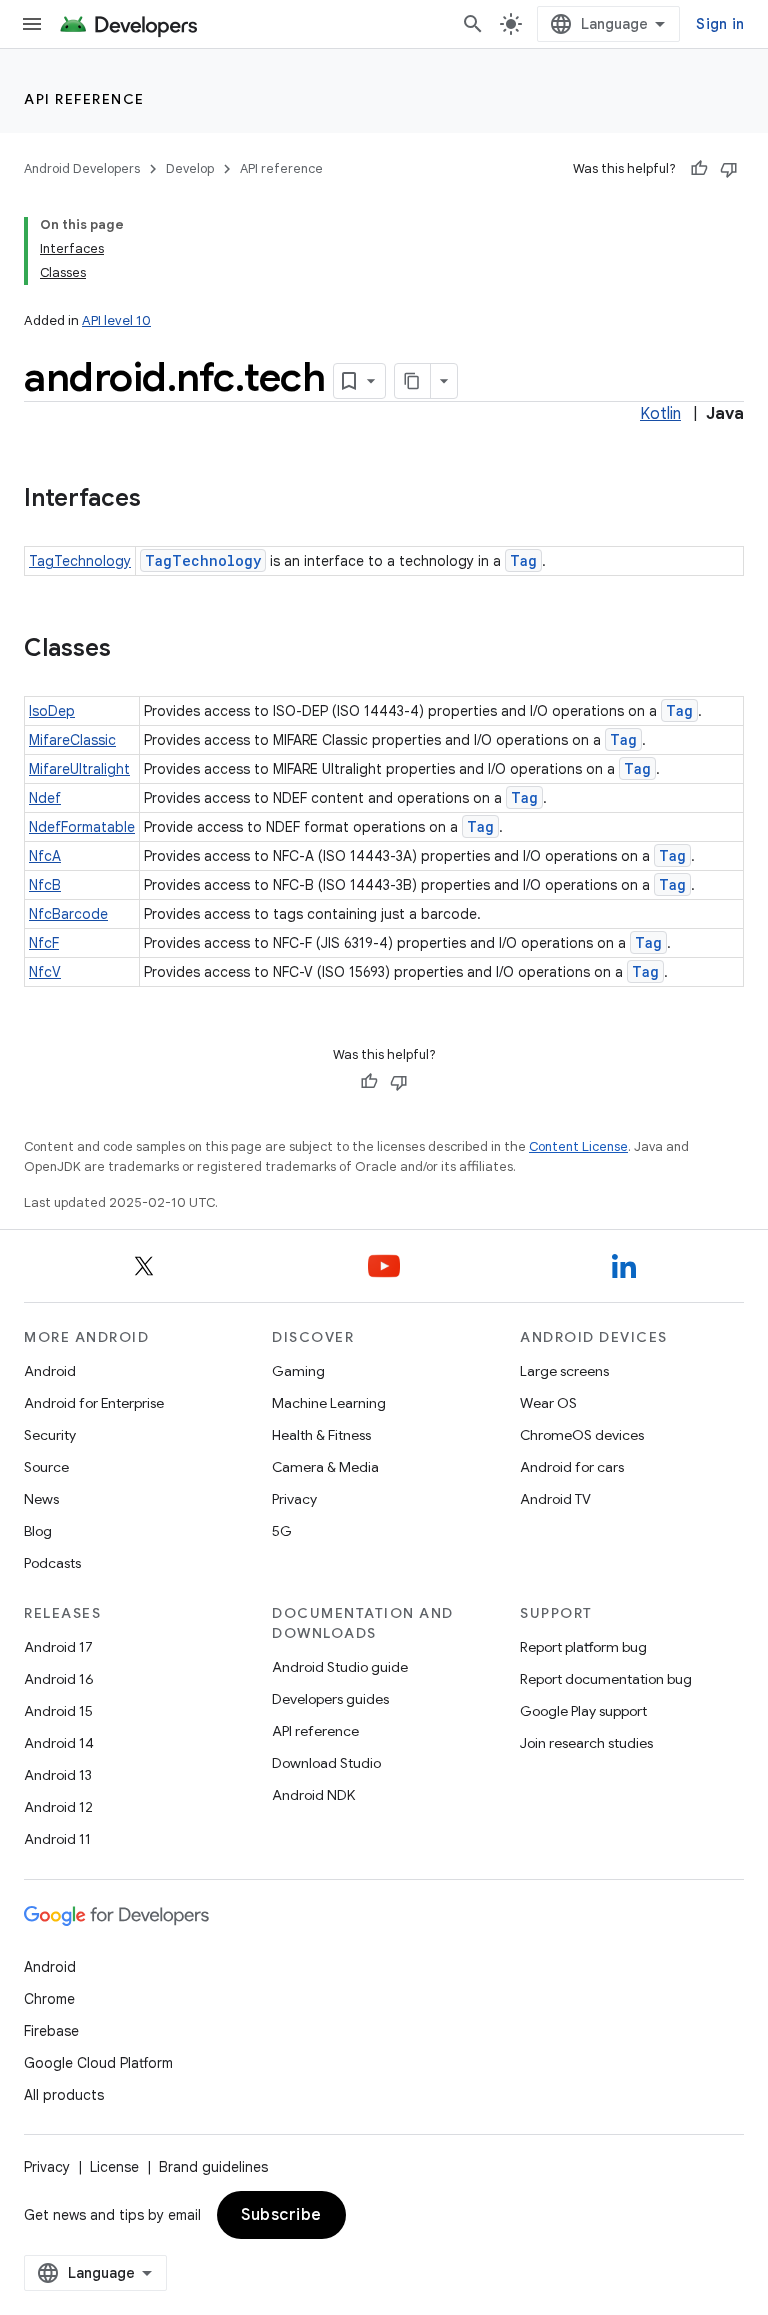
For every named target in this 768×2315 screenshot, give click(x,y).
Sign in (720, 24)
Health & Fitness (321, 1435)
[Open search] (473, 24)
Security (50, 1435)
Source (46, 1467)
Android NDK (313, 1795)
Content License (578, 1146)
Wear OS (548, 1403)
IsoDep (52, 711)
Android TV (555, 1499)
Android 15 (58, 1711)
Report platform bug (583, 1647)
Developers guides (330, 1699)
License (114, 2167)
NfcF (44, 943)
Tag (523, 560)
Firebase (51, 2031)
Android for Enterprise (94, 1403)
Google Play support (583, 1711)
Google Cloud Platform (98, 2063)
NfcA (45, 856)
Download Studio (326, 1763)
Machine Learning (329, 1403)
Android (50, 1371)
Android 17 (58, 1647)
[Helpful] (699, 169)
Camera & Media (325, 1467)
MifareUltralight (79, 769)
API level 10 (116, 320)
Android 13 (58, 1775)
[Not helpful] (729, 169)
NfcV (45, 972)
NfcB (45, 885)
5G (282, 1531)
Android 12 (58, 1807)
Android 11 (57, 1839)
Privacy (294, 1499)
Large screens (564, 1371)
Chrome (49, 1999)
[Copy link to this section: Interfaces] (161, 500)
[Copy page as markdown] (413, 381)
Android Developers (82, 168)
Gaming (298, 1371)
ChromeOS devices (582, 1435)
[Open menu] (32, 24)
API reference (84, 99)
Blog (38, 1531)
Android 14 (59, 1743)
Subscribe (281, 2215)
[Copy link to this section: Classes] (131, 650)
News (41, 1499)
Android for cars (572, 1467)
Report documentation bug (606, 1679)
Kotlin (660, 414)
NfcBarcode (68, 914)
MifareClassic (72, 740)
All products (64, 2095)
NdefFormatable (82, 827)
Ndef (45, 798)
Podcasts (52, 1563)
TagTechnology (80, 561)
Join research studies (586, 1743)
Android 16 (59, 1679)
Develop (190, 168)
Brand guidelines (213, 2167)
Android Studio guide (340, 1667)
